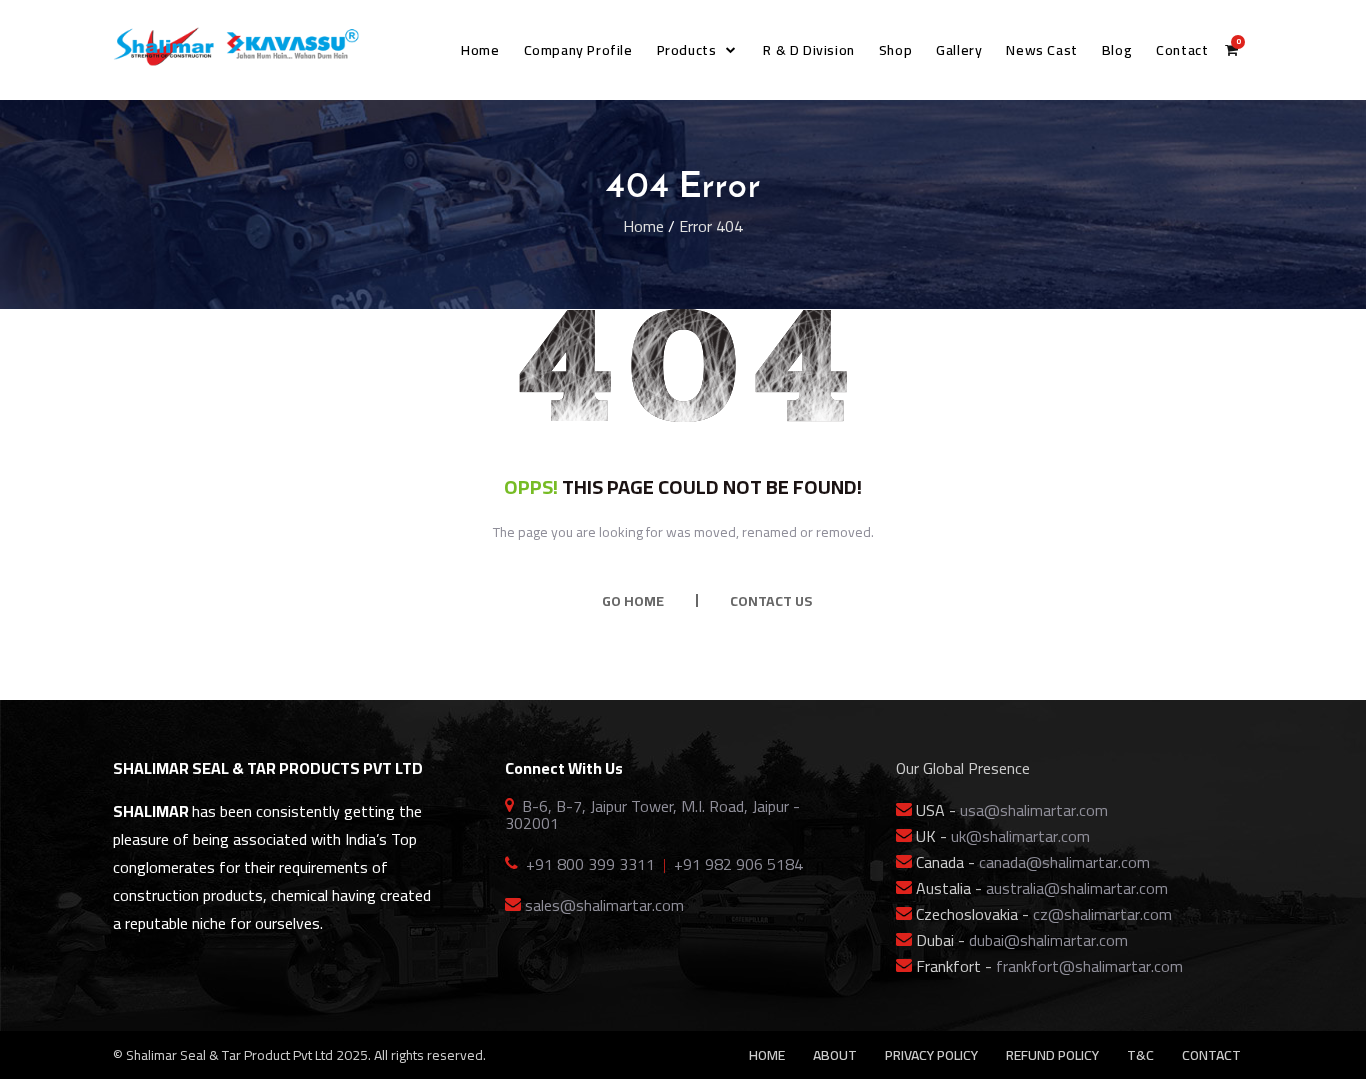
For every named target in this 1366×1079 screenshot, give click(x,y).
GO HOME (633, 601)
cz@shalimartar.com (1102, 914)
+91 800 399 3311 (590, 864)
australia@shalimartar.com (1077, 888)
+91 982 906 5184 (738, 864)
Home (643, 226)
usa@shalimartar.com (1034, 810)
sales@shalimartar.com (604, 905)
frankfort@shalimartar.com (1089, 966)
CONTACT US (771, 601)
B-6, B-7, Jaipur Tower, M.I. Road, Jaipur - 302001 (652, 814)
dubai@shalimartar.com (1048, 940)
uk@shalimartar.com (1020, 836)
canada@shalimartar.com (1064, 862)
